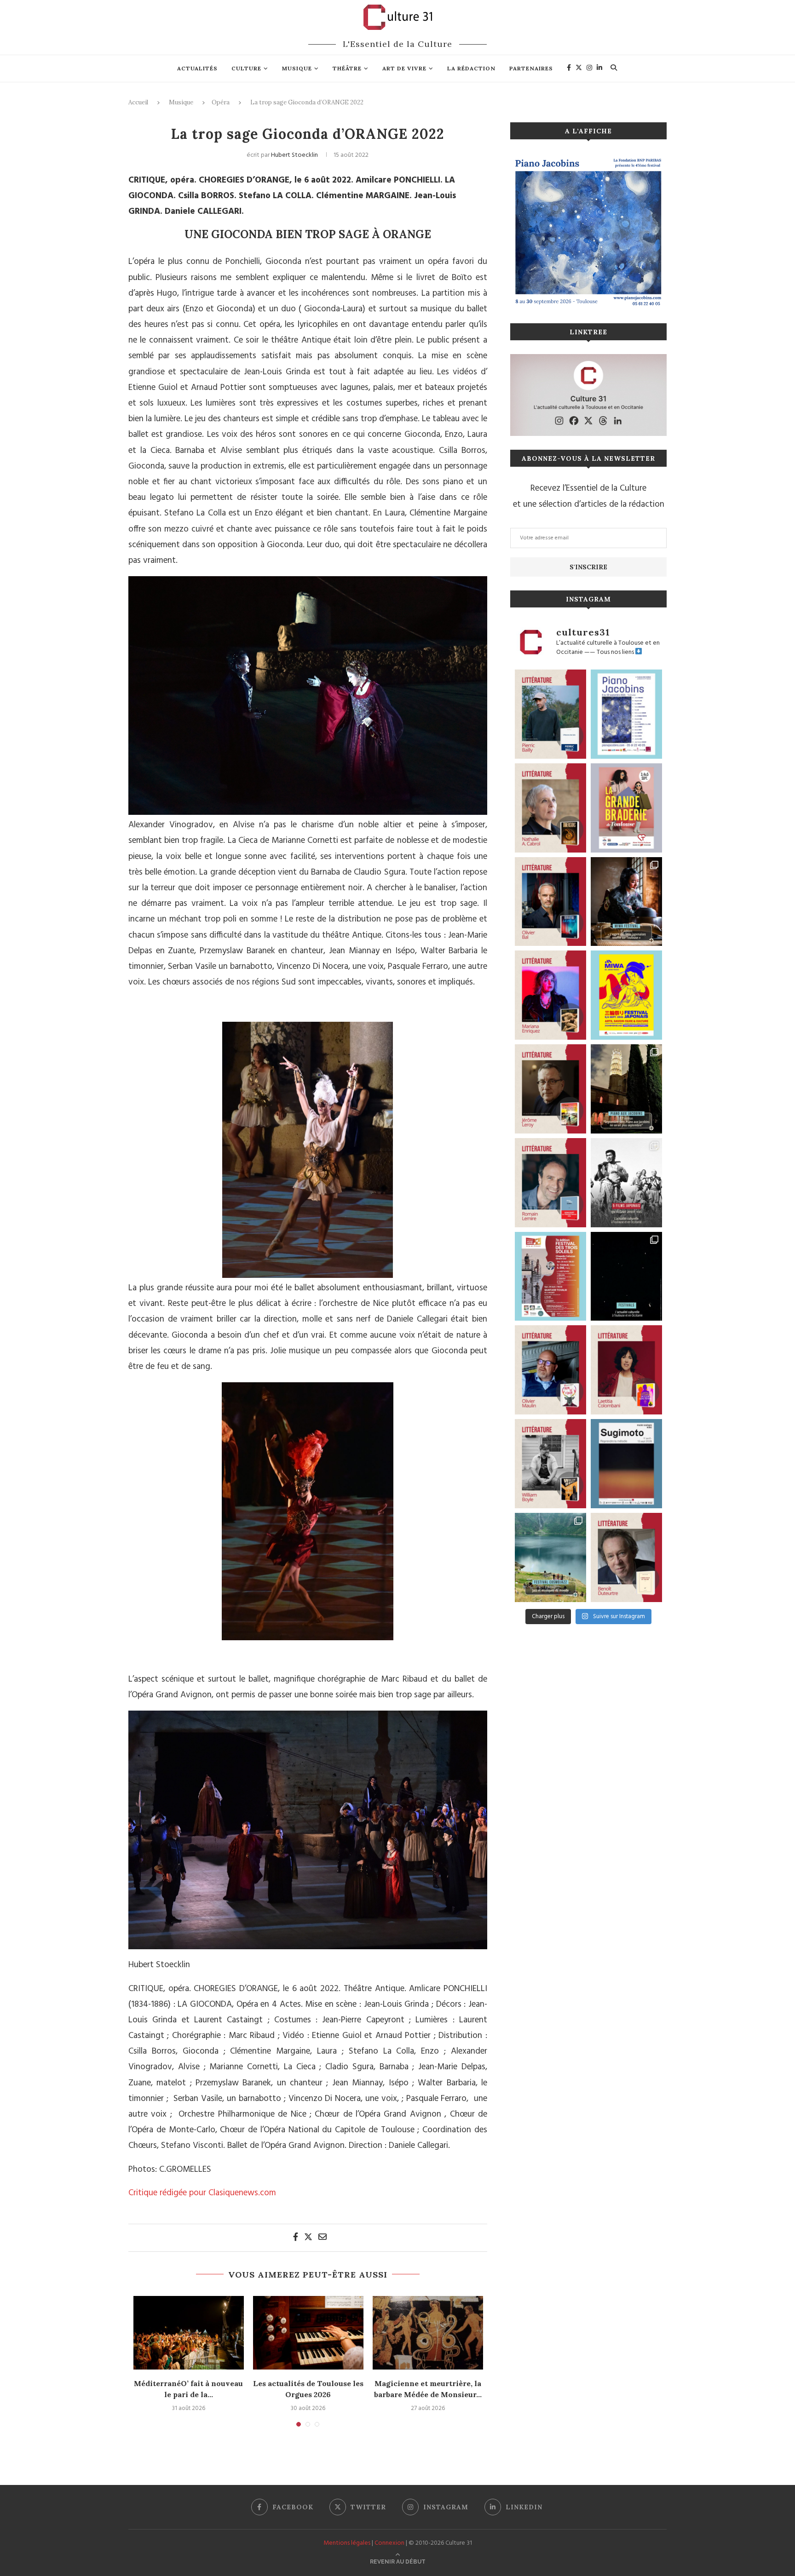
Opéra (221, 102)
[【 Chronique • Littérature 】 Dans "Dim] (550, 808)
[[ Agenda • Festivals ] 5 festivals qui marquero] (626, 1277)
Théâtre (347, 68)
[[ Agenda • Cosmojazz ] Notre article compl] (550, 1557)
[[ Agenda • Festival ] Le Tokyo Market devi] (626, 995)
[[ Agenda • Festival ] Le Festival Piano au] (626, 714)
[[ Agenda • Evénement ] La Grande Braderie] (626, 808)
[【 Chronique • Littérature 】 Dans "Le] (550, 902)
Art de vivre (404, 68)
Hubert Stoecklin (294, 155)
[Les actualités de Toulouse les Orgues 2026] (308, 2333)
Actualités (197, 68)
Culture (246, 68)
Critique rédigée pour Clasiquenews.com (202, 2193)
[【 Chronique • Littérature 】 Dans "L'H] (550, 714)
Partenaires (531, 68)
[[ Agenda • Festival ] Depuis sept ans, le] (550, 1277)
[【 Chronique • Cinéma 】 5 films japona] (626, 1183)
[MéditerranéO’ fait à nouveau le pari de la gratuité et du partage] (189, 2333)
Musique (297, 68)
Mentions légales (347, 2543)
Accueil (138, 102)
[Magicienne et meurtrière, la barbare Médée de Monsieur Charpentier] (428, 2333)
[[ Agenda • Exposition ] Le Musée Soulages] (626, 1464)
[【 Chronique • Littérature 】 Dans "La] (550, 995)
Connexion (389, 2543)
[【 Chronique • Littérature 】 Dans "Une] (550, 1464)
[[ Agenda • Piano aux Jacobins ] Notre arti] (626, 1089)
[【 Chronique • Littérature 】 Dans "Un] (626, 1370)
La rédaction (471, 68)
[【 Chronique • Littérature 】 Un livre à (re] (626, 1557)
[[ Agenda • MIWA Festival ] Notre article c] (626, 902)
